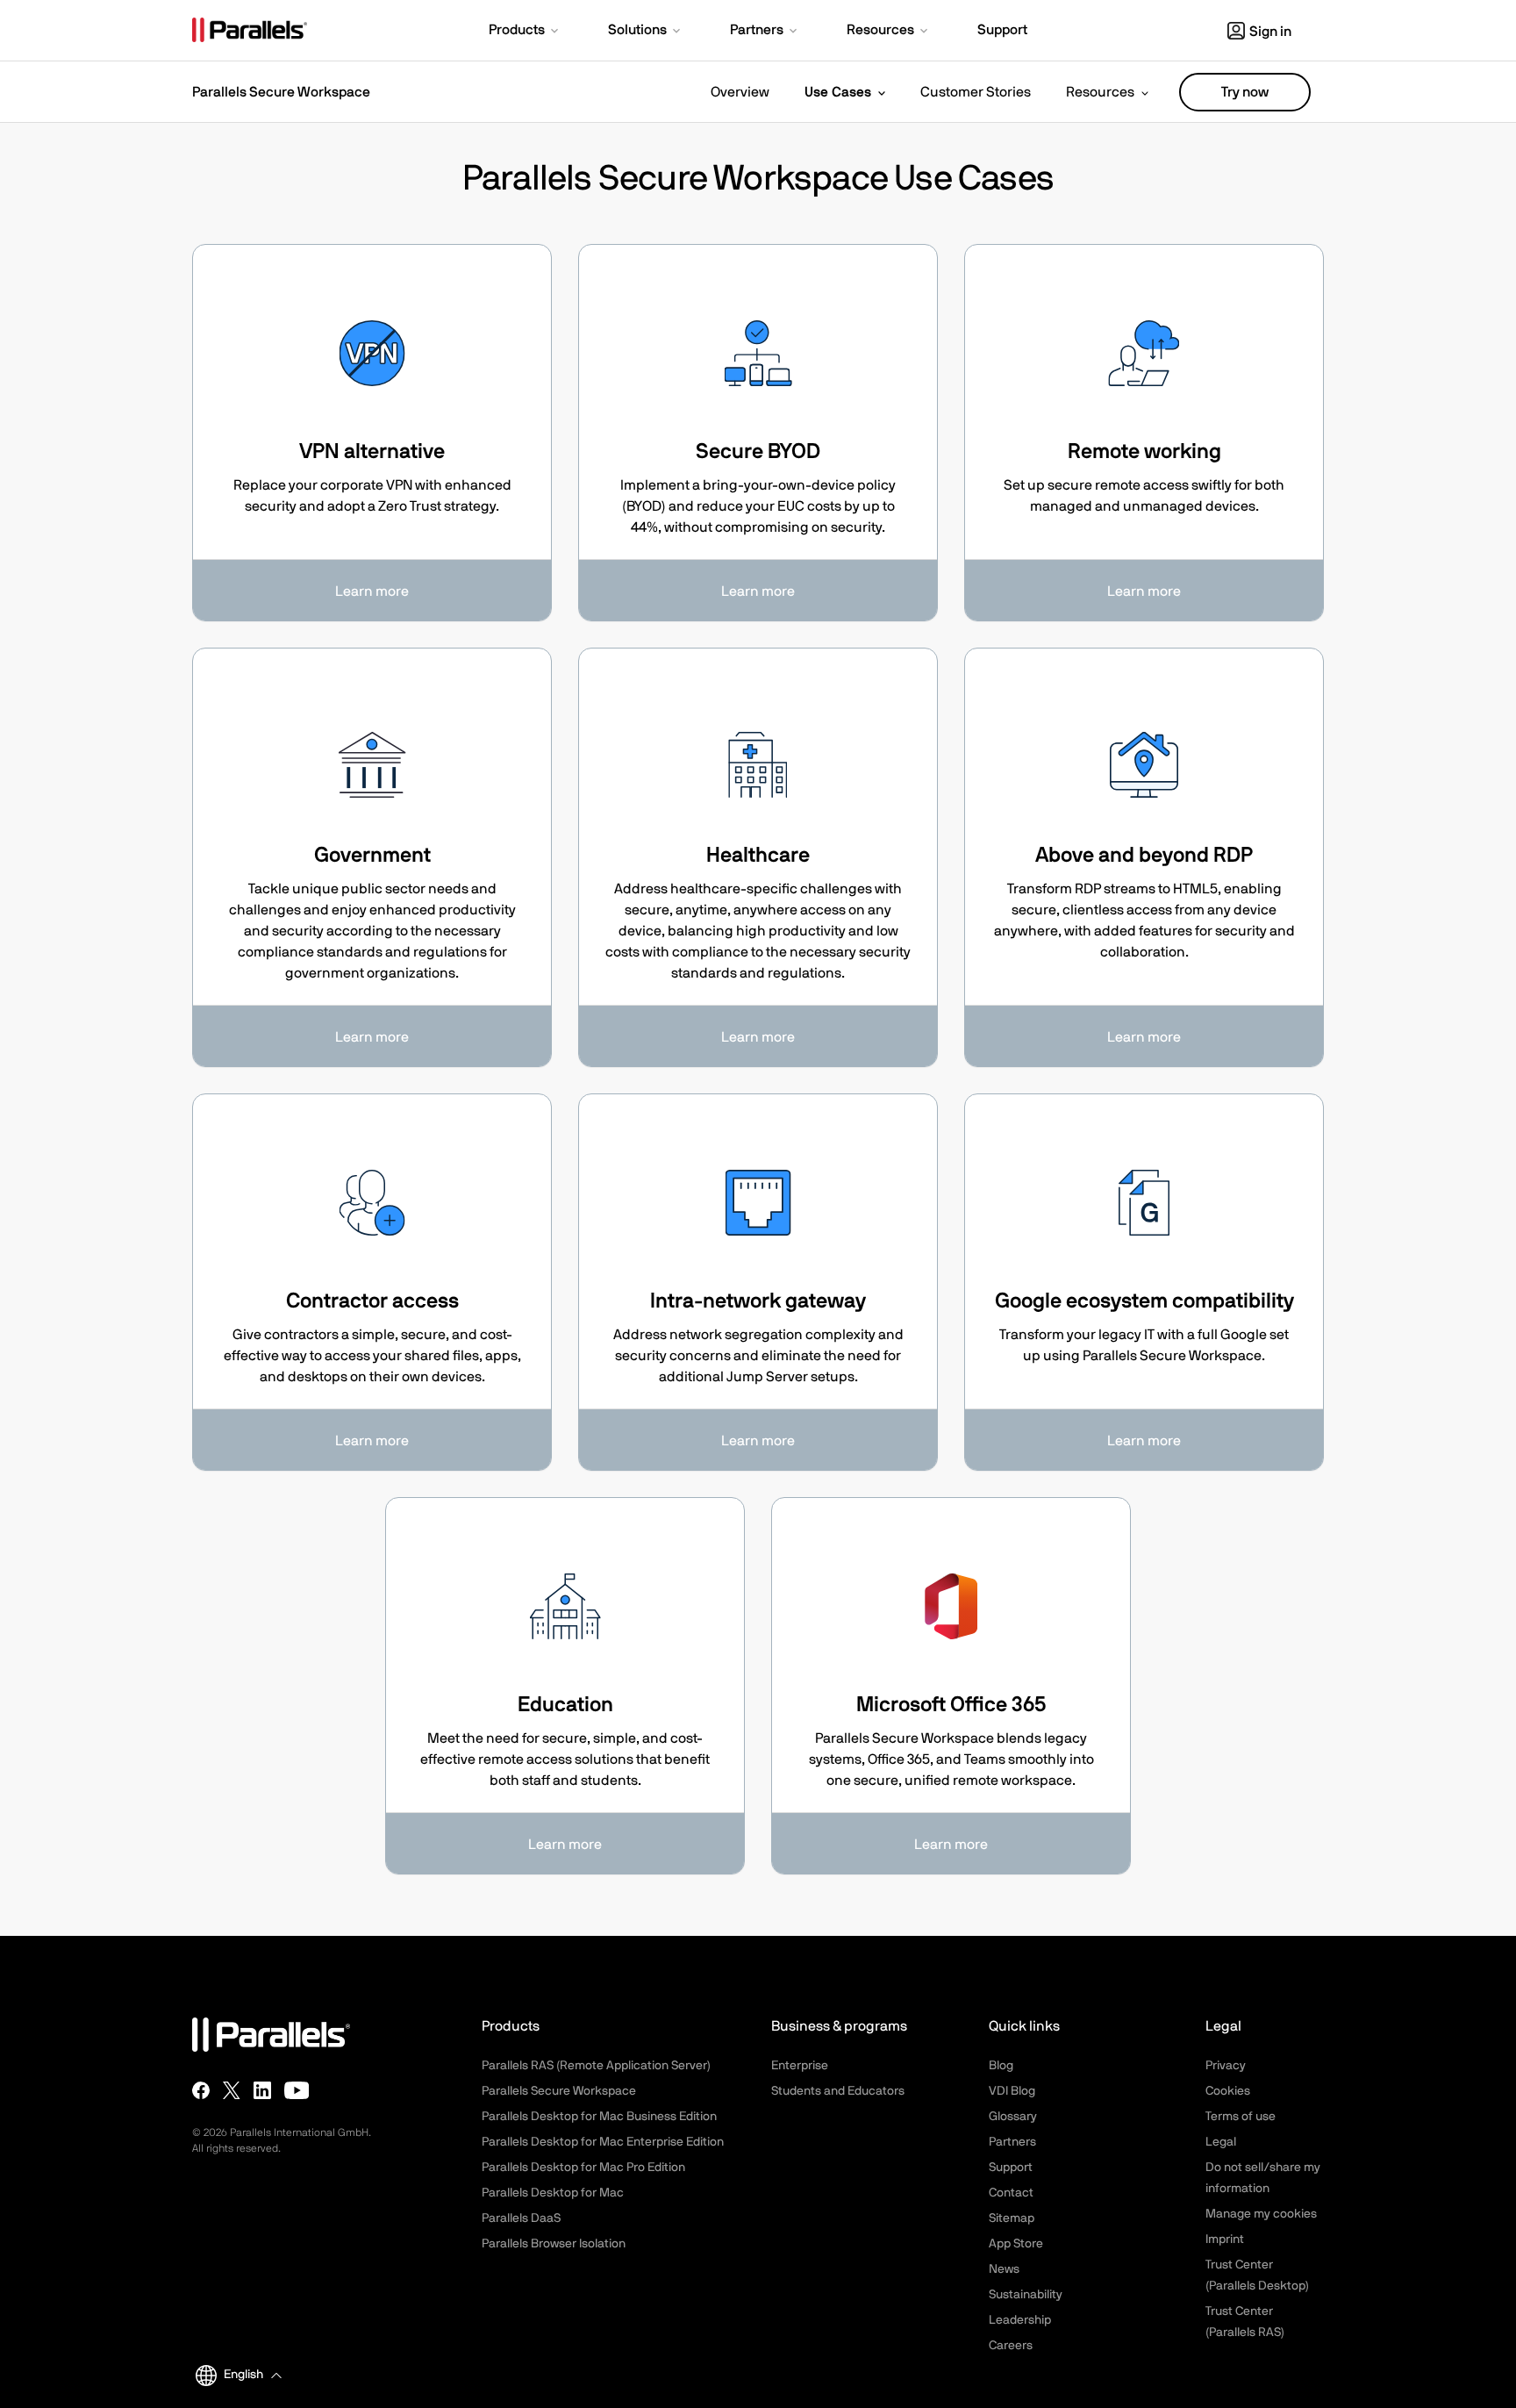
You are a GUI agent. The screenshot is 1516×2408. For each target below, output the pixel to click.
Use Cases (838, 92)
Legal (1221, 2142)
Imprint (1225, 2240)
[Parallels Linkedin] (262, 2090)
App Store (1016, 2244)
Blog (1001, 2066)
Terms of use (1241, 2117)
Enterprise (800, 2066)
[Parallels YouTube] (297, 2090)
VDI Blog (1012, 2091)
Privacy (1226, 2066)
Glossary (1013, 2117)
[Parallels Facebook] (201, 2090)
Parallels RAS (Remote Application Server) (596, 2066)
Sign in (1270, 32)
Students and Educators (838, 2091)
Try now (1245, 92)
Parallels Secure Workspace (559, 2091)
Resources (1100, 92)
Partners (1012, 2142)
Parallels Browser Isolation (554, 2244)
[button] (525, 32)
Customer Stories (976, 92)
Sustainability (1026, 2295)
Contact (1011, 2193)
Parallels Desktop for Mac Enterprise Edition (603, 2142)
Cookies (1228, 2091)
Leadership (1020, 2320)
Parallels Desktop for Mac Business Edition (599, 2117)
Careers (1011, 2346)
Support (1011, 2168)
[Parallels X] (232, 2090)
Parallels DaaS (521, 2218)
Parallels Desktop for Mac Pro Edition (583, 2168)
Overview (740, 92)
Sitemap (1012, 2218)
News (1004, 2269)
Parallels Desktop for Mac (553, 2193)
